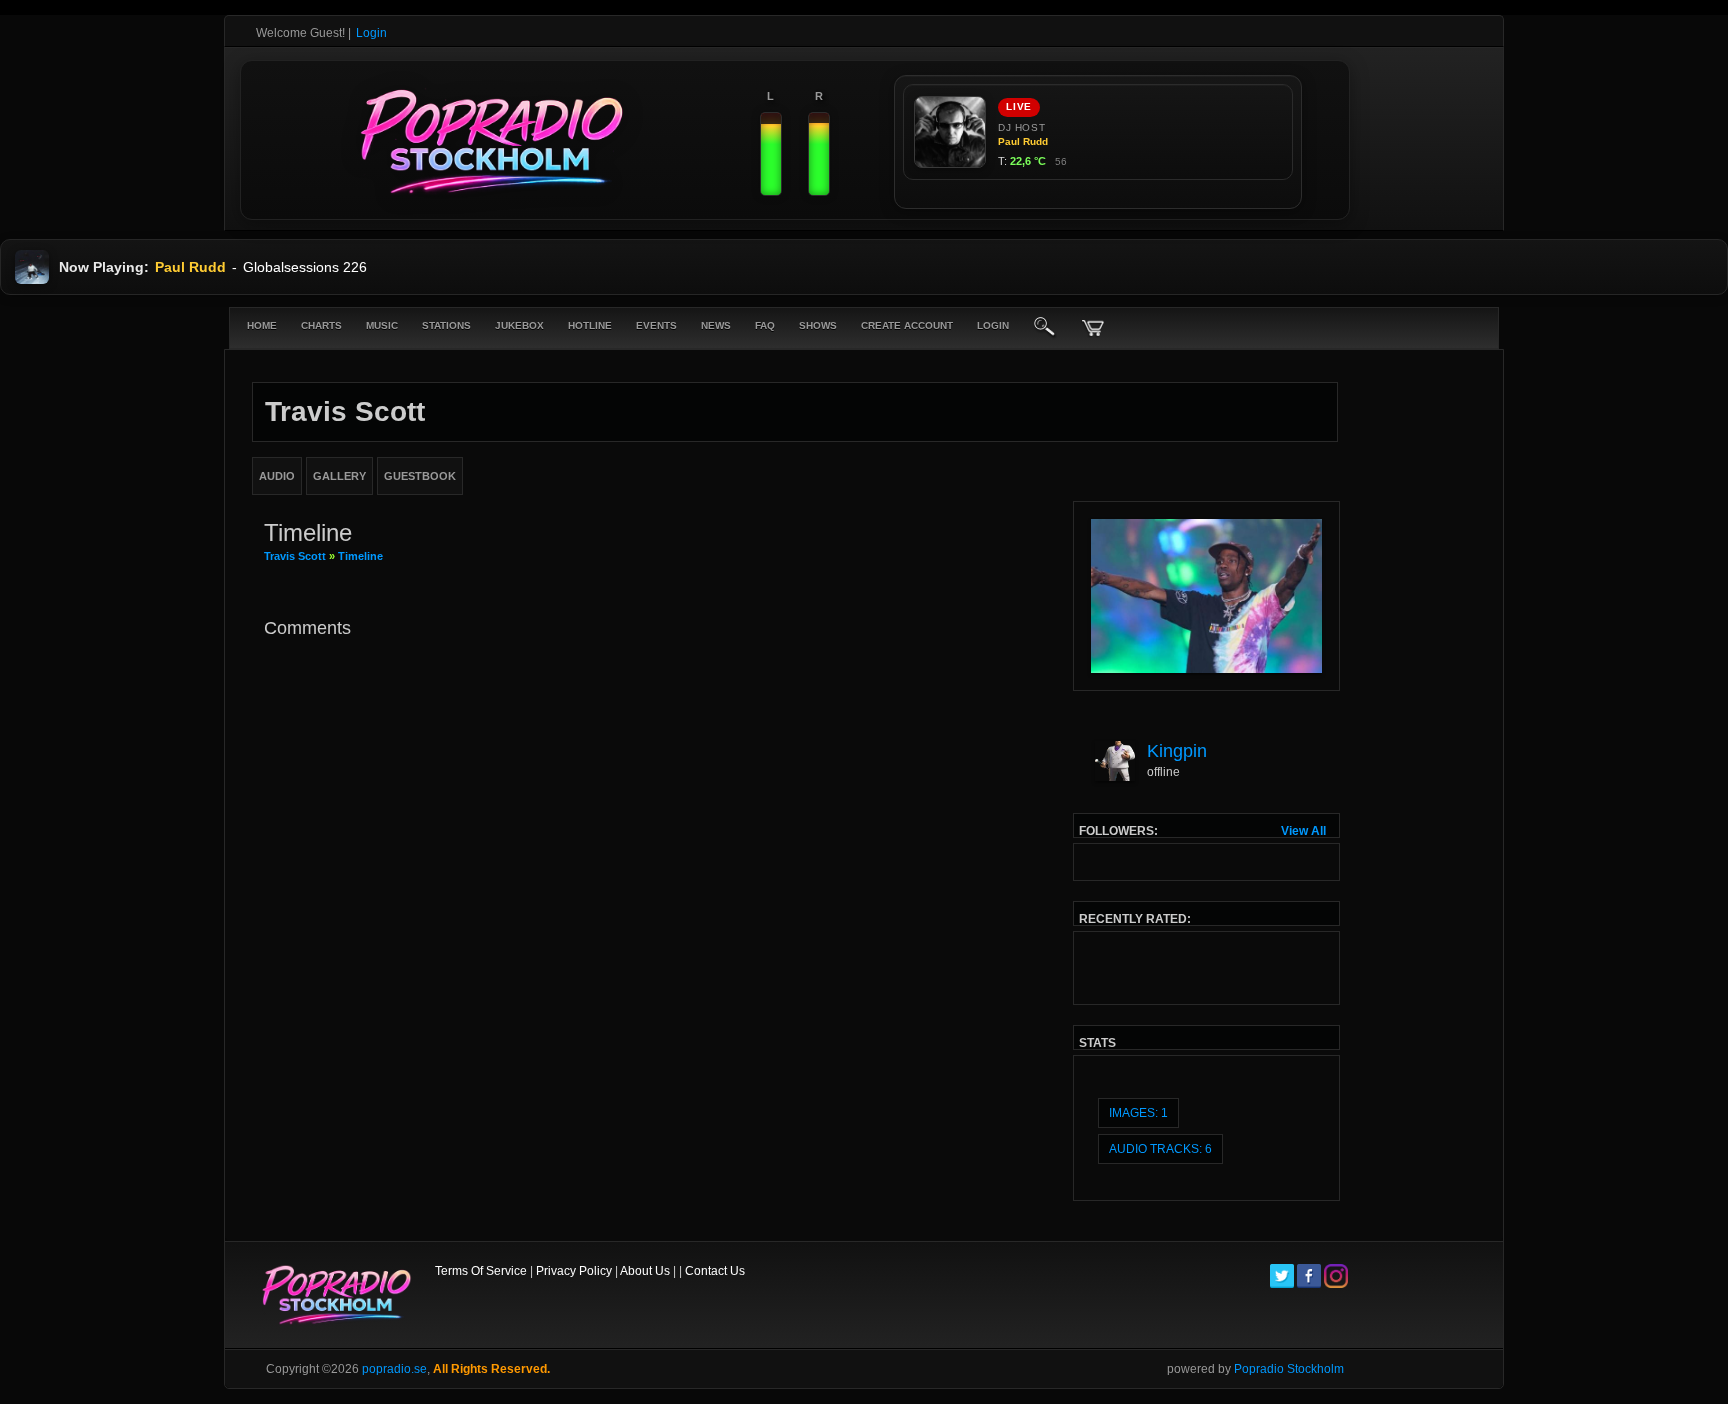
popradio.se (394, 1369)
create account (907, 325)
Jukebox (519, 325)
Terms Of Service (481, 1271)
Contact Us (715, 1271)
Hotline (590, 325)
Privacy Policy (574, 1271)
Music (382, 325)
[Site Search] (1045, 328)
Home (262, 325)
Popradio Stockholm (1289, 1369)
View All (1303, 831)
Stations (446, 325)
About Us (645, 1271)
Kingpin (1177, 751)
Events (656, 325)
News (716, 325)
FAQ (765, 325)
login (993, 325)
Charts (321, 325)
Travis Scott (295, 556)
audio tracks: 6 (1160, 1149)
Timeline (360, 556)
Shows (818, 325)
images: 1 (1138, 1113)
